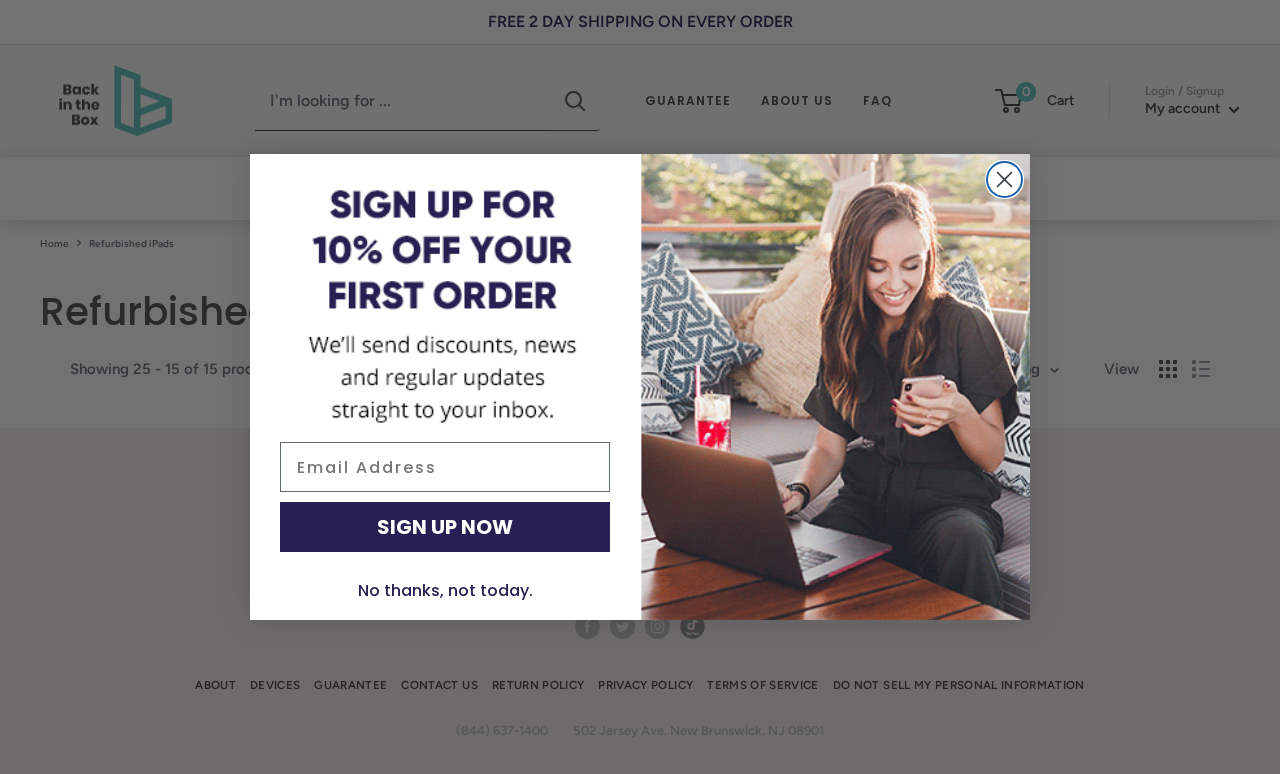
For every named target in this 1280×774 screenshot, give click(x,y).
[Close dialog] (1004, 179)
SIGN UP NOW (445, 527)
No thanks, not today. (445, 590)
